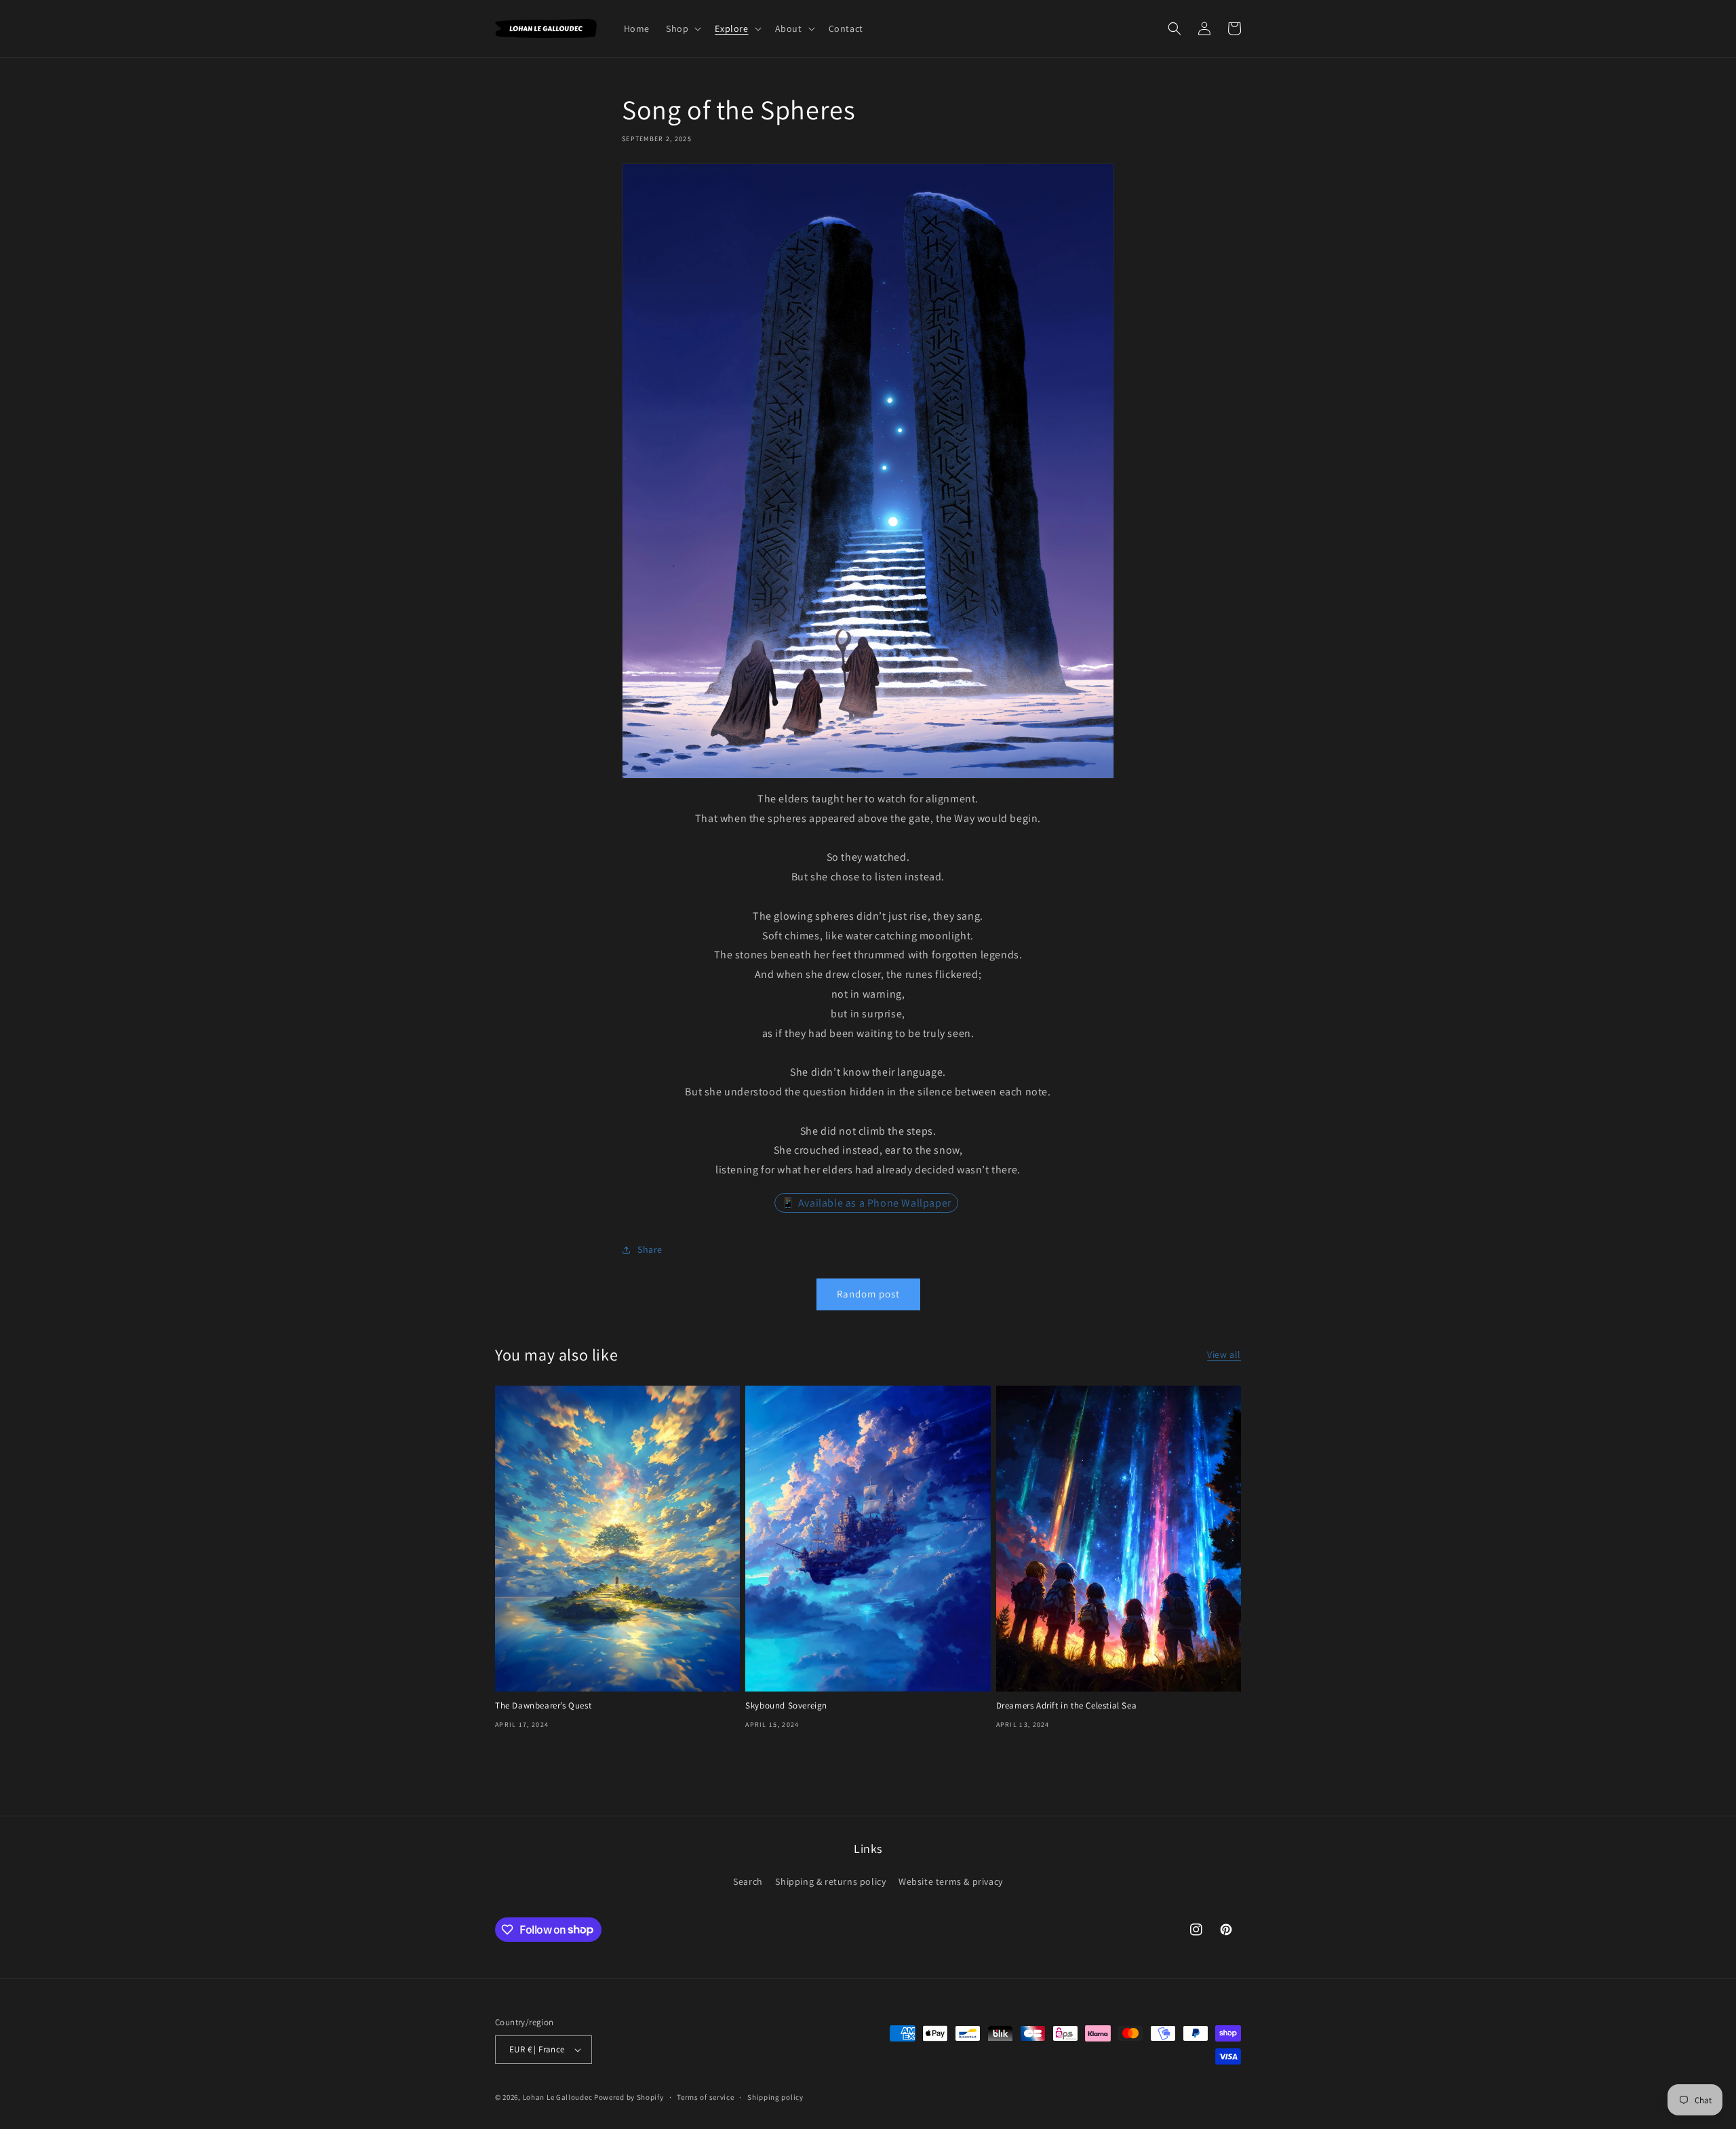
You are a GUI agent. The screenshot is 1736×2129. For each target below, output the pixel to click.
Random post (868, 1294)
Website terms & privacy (951, 1881)
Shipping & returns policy (830, 1881)
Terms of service (705, 2097)
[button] (682, 28)
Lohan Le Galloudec (558, 2097)
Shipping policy (775, 2097)
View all (1224, 1354)
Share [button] (650, 1249)
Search (748, 1881)
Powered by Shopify (629, 2097)
